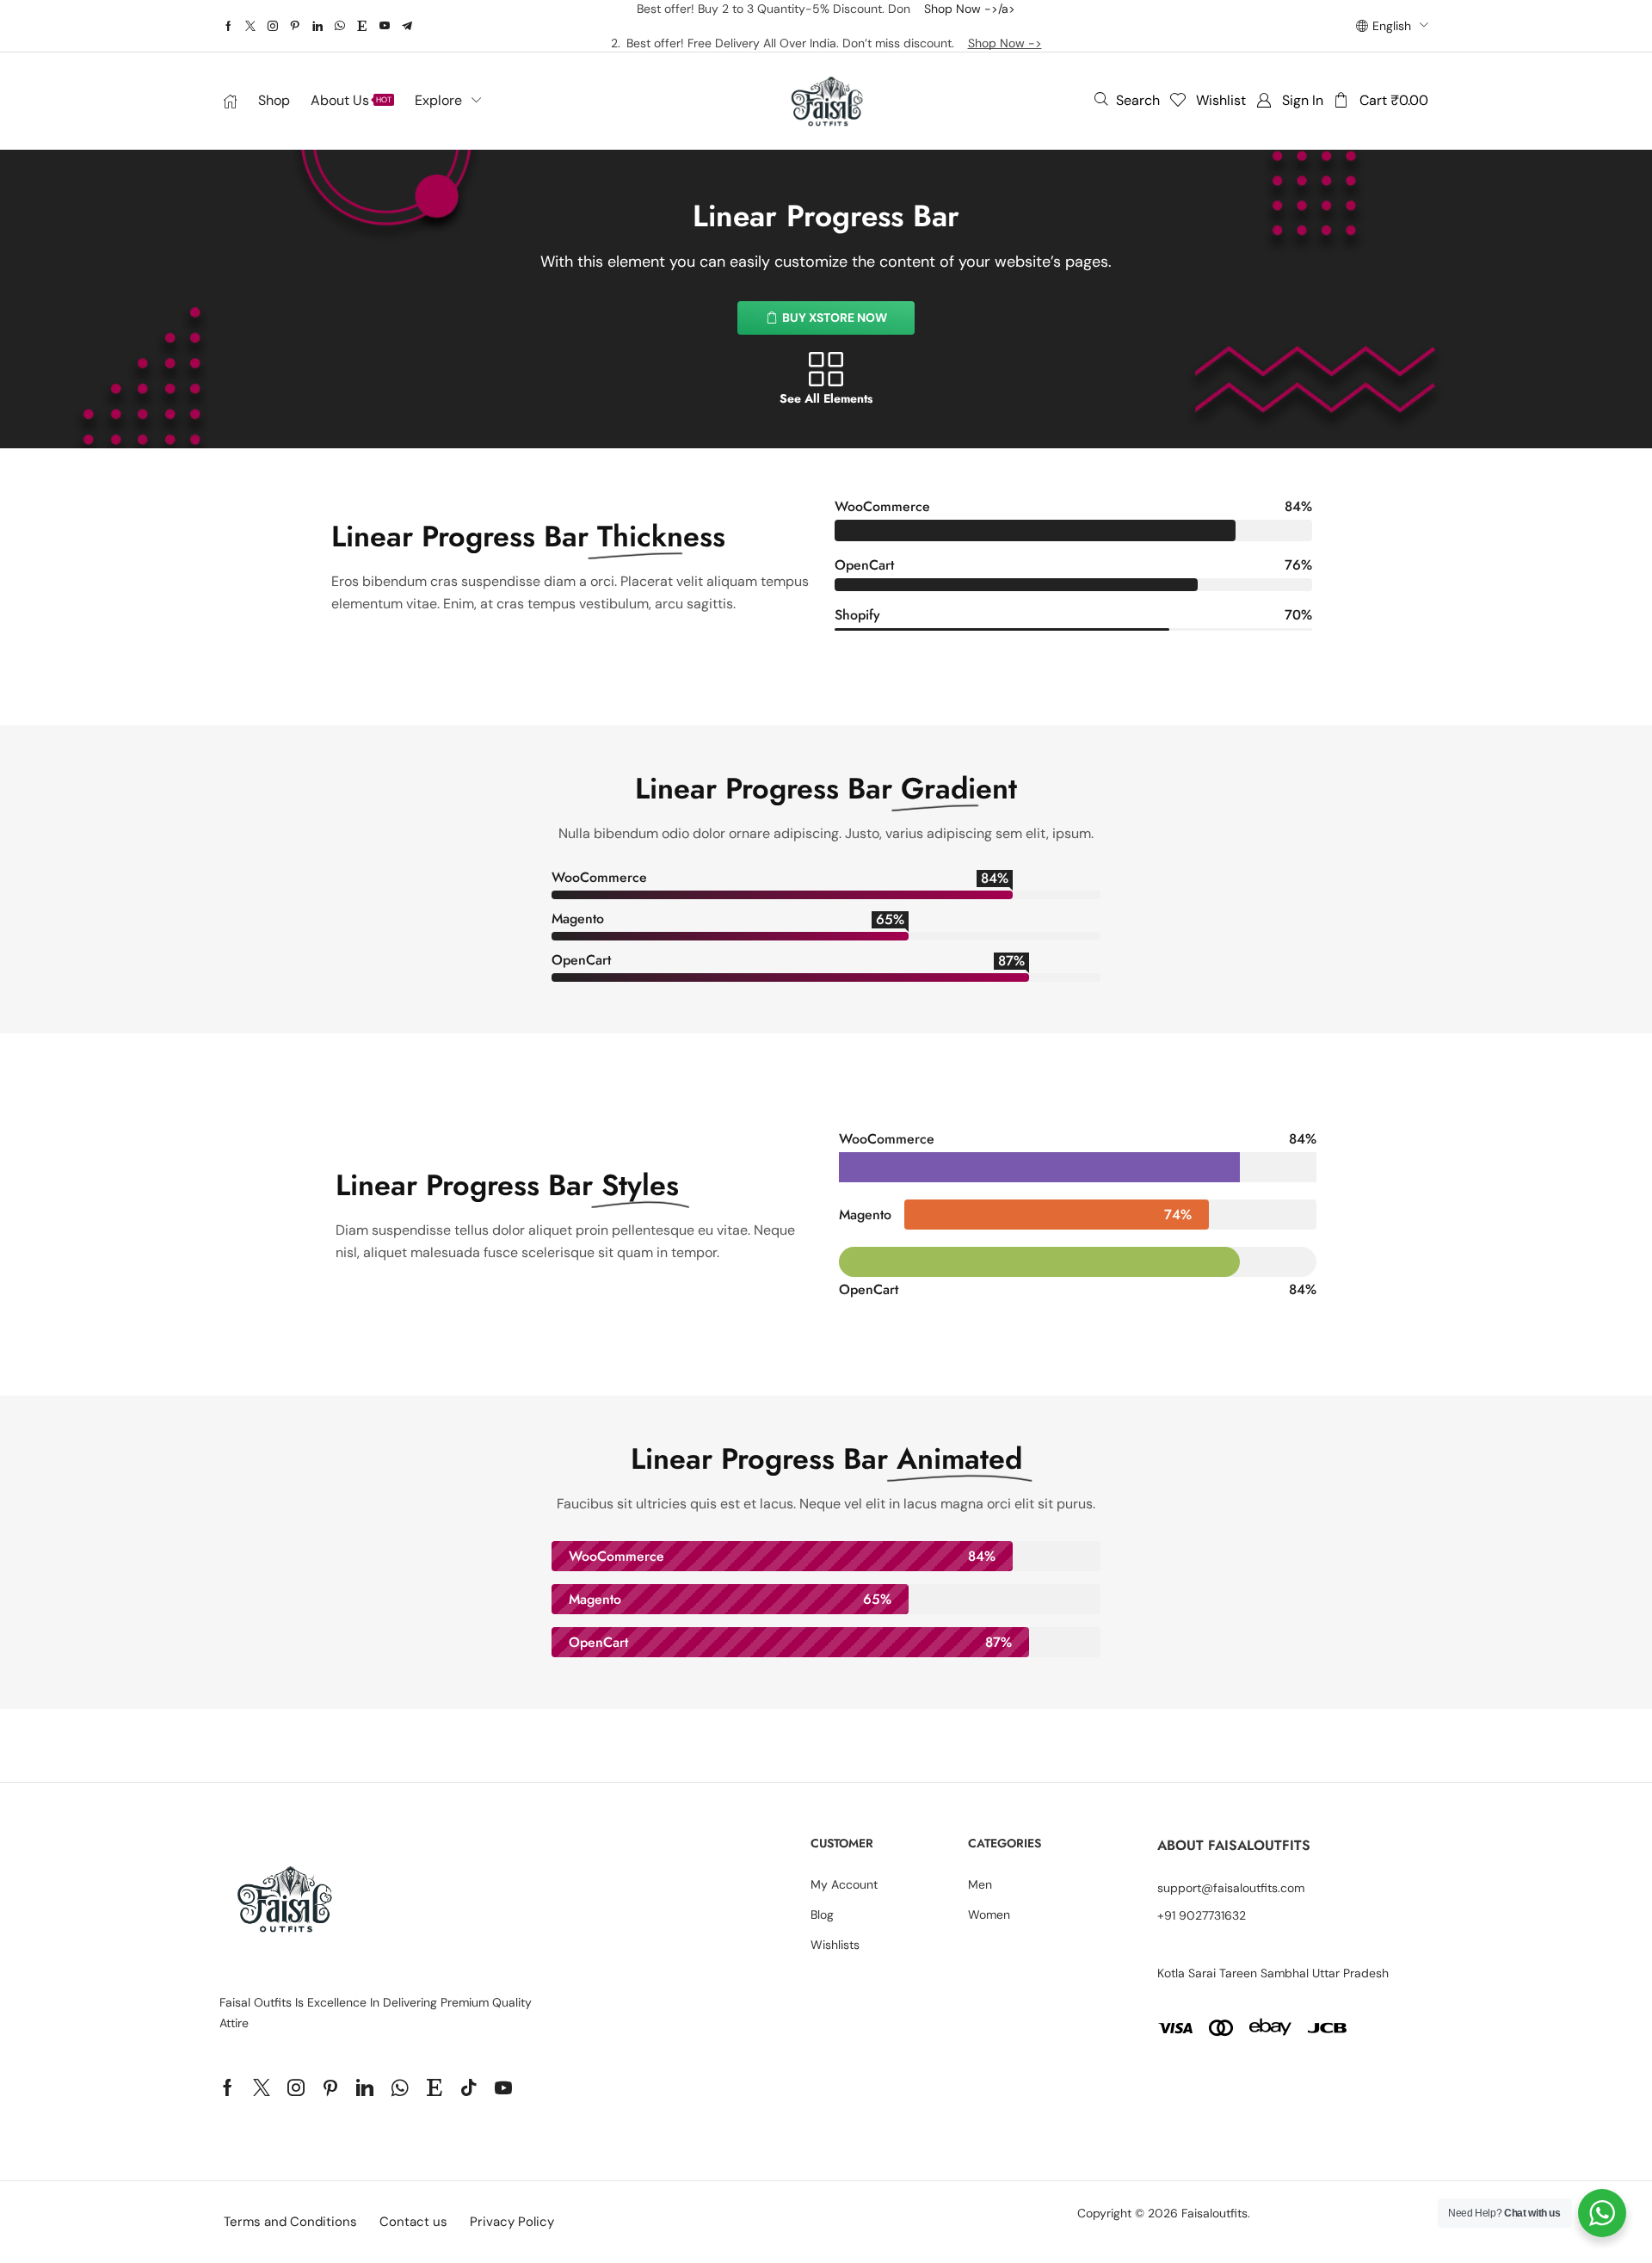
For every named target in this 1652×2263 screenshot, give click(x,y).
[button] (1127, 100)
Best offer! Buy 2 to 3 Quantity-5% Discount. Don (780, 9)
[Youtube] (385, 26)
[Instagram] (273, 26)
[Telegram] (407, 26)
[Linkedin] (317, 26)
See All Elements (826, 398)
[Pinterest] (295, 26)
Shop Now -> (1005, 43)
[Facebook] (228, 26)
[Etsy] (362, 26)
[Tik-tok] (469, 2087)
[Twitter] (250, 26)
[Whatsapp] (340, 26)
